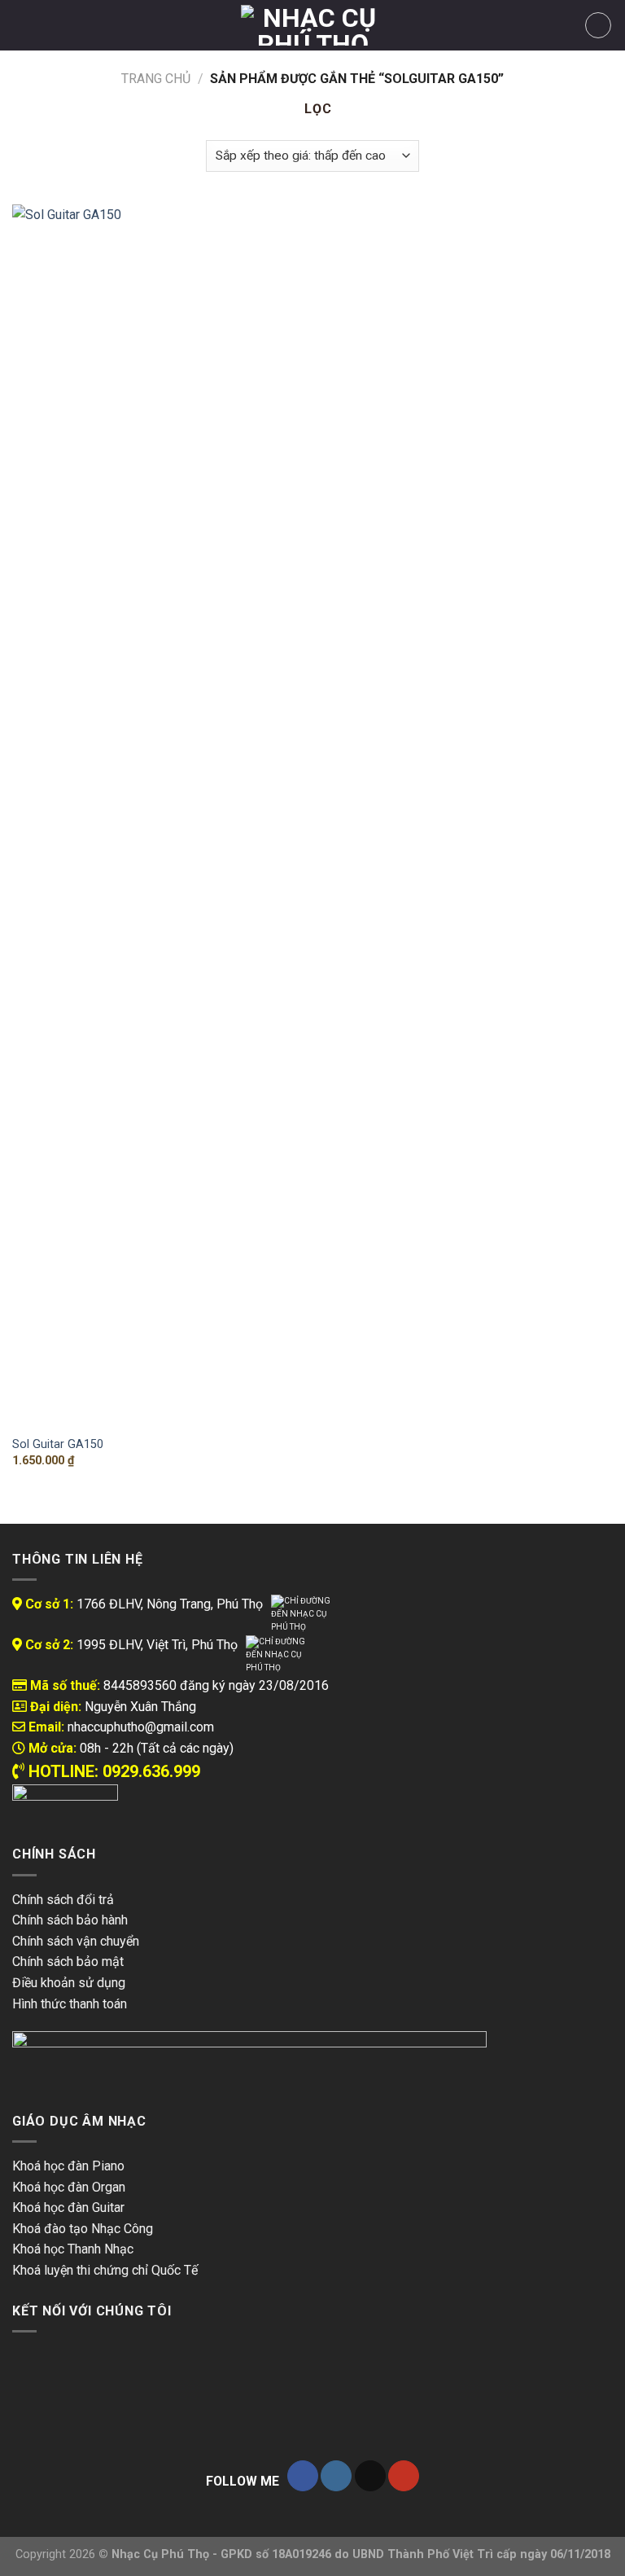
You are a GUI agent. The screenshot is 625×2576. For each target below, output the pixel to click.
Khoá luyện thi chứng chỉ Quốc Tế (105, 2270)
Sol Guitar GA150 (58, 1444)
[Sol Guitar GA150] (107, 815)
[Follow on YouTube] (404, 2476)
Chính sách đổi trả (63, 1900)
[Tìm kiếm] (49, 25)
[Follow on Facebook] (303, 2476)
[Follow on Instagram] (336, 2476)
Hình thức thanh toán (70, 2004)
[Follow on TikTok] (370, 2476)
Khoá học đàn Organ (69, 2187)
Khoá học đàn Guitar (68, 2207)
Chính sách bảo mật (68, 1962)
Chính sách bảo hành (70, 1920)
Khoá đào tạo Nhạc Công (83, 2229)
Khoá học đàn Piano (68, 2166)
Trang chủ (156, 79)
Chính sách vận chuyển (76, 1941)
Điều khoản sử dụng (69, 1983)
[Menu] (22, 25)
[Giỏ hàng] (598, 25)
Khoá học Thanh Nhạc (73, 2249)
